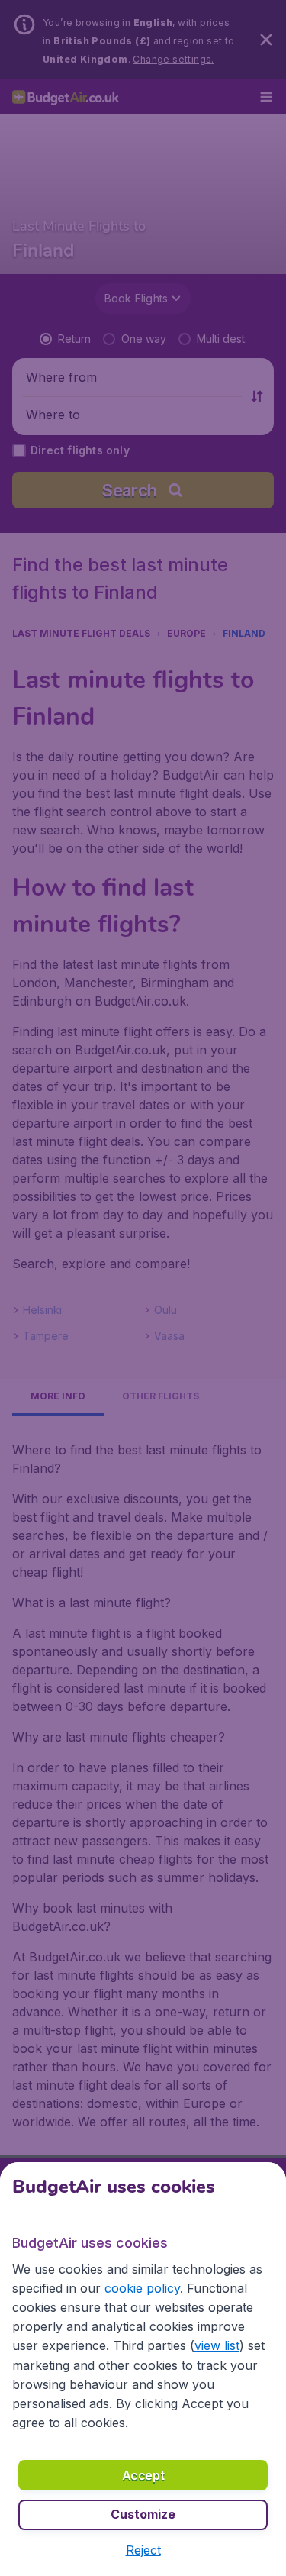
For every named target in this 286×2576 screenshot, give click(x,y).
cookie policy (142, 2288)
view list (217, 2345)
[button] (143, 2550)
